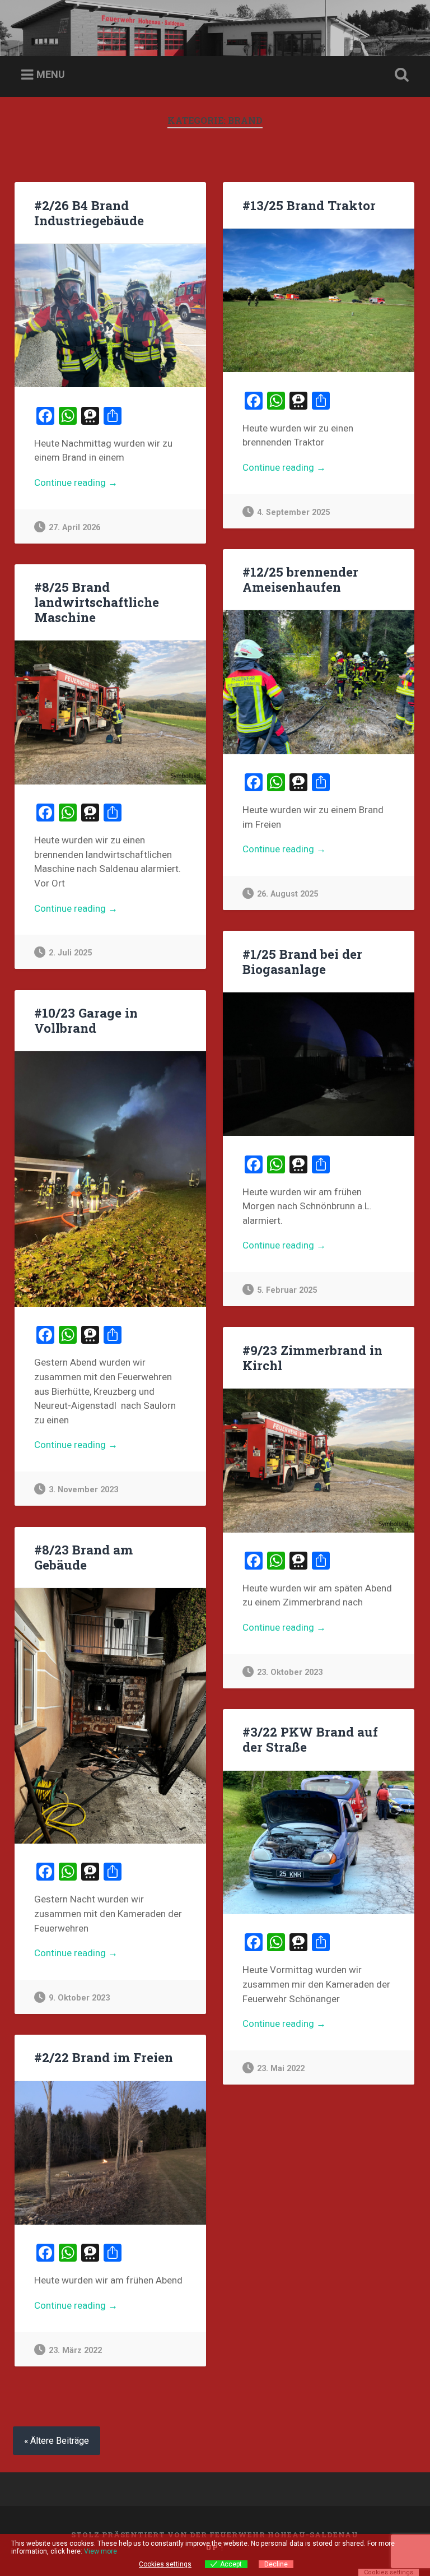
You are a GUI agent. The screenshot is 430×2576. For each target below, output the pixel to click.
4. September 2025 (293, 512)
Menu (51, 74)
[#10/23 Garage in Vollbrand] (110, 1179)
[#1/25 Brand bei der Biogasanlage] (319, 1064)
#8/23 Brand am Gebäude (83, 1557)
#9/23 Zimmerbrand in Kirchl (312, 1357)
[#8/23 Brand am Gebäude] (110, 1716)
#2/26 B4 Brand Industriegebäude (89, 213)
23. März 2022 (75, 2350)
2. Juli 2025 (70, 953)
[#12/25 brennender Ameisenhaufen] (319, 682)
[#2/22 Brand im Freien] (110, 2153)
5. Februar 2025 (287, 1290)
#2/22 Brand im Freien (104, 2057)
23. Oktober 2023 (290, 1672)
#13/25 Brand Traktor (309, 205)
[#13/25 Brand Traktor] (319, 300)
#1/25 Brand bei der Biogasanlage (302, 961)
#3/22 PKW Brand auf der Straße (310, 1739)
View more (101, 2551)
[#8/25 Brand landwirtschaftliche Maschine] (110, 712)
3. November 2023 (83, 1490)
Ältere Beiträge (60, 2441)
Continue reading (109, 483)
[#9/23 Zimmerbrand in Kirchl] (319, 1460)
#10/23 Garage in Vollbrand (86, 1020)
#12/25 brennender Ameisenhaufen (300, 579)
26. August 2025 (288, 894)
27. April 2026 (74, 528)
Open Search (400, 75)
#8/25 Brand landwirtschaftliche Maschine (97, 602)
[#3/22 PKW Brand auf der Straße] (319, 1842)
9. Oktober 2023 (79, 1998)
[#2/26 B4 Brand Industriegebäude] (110, 315)
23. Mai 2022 (281, 2069)
